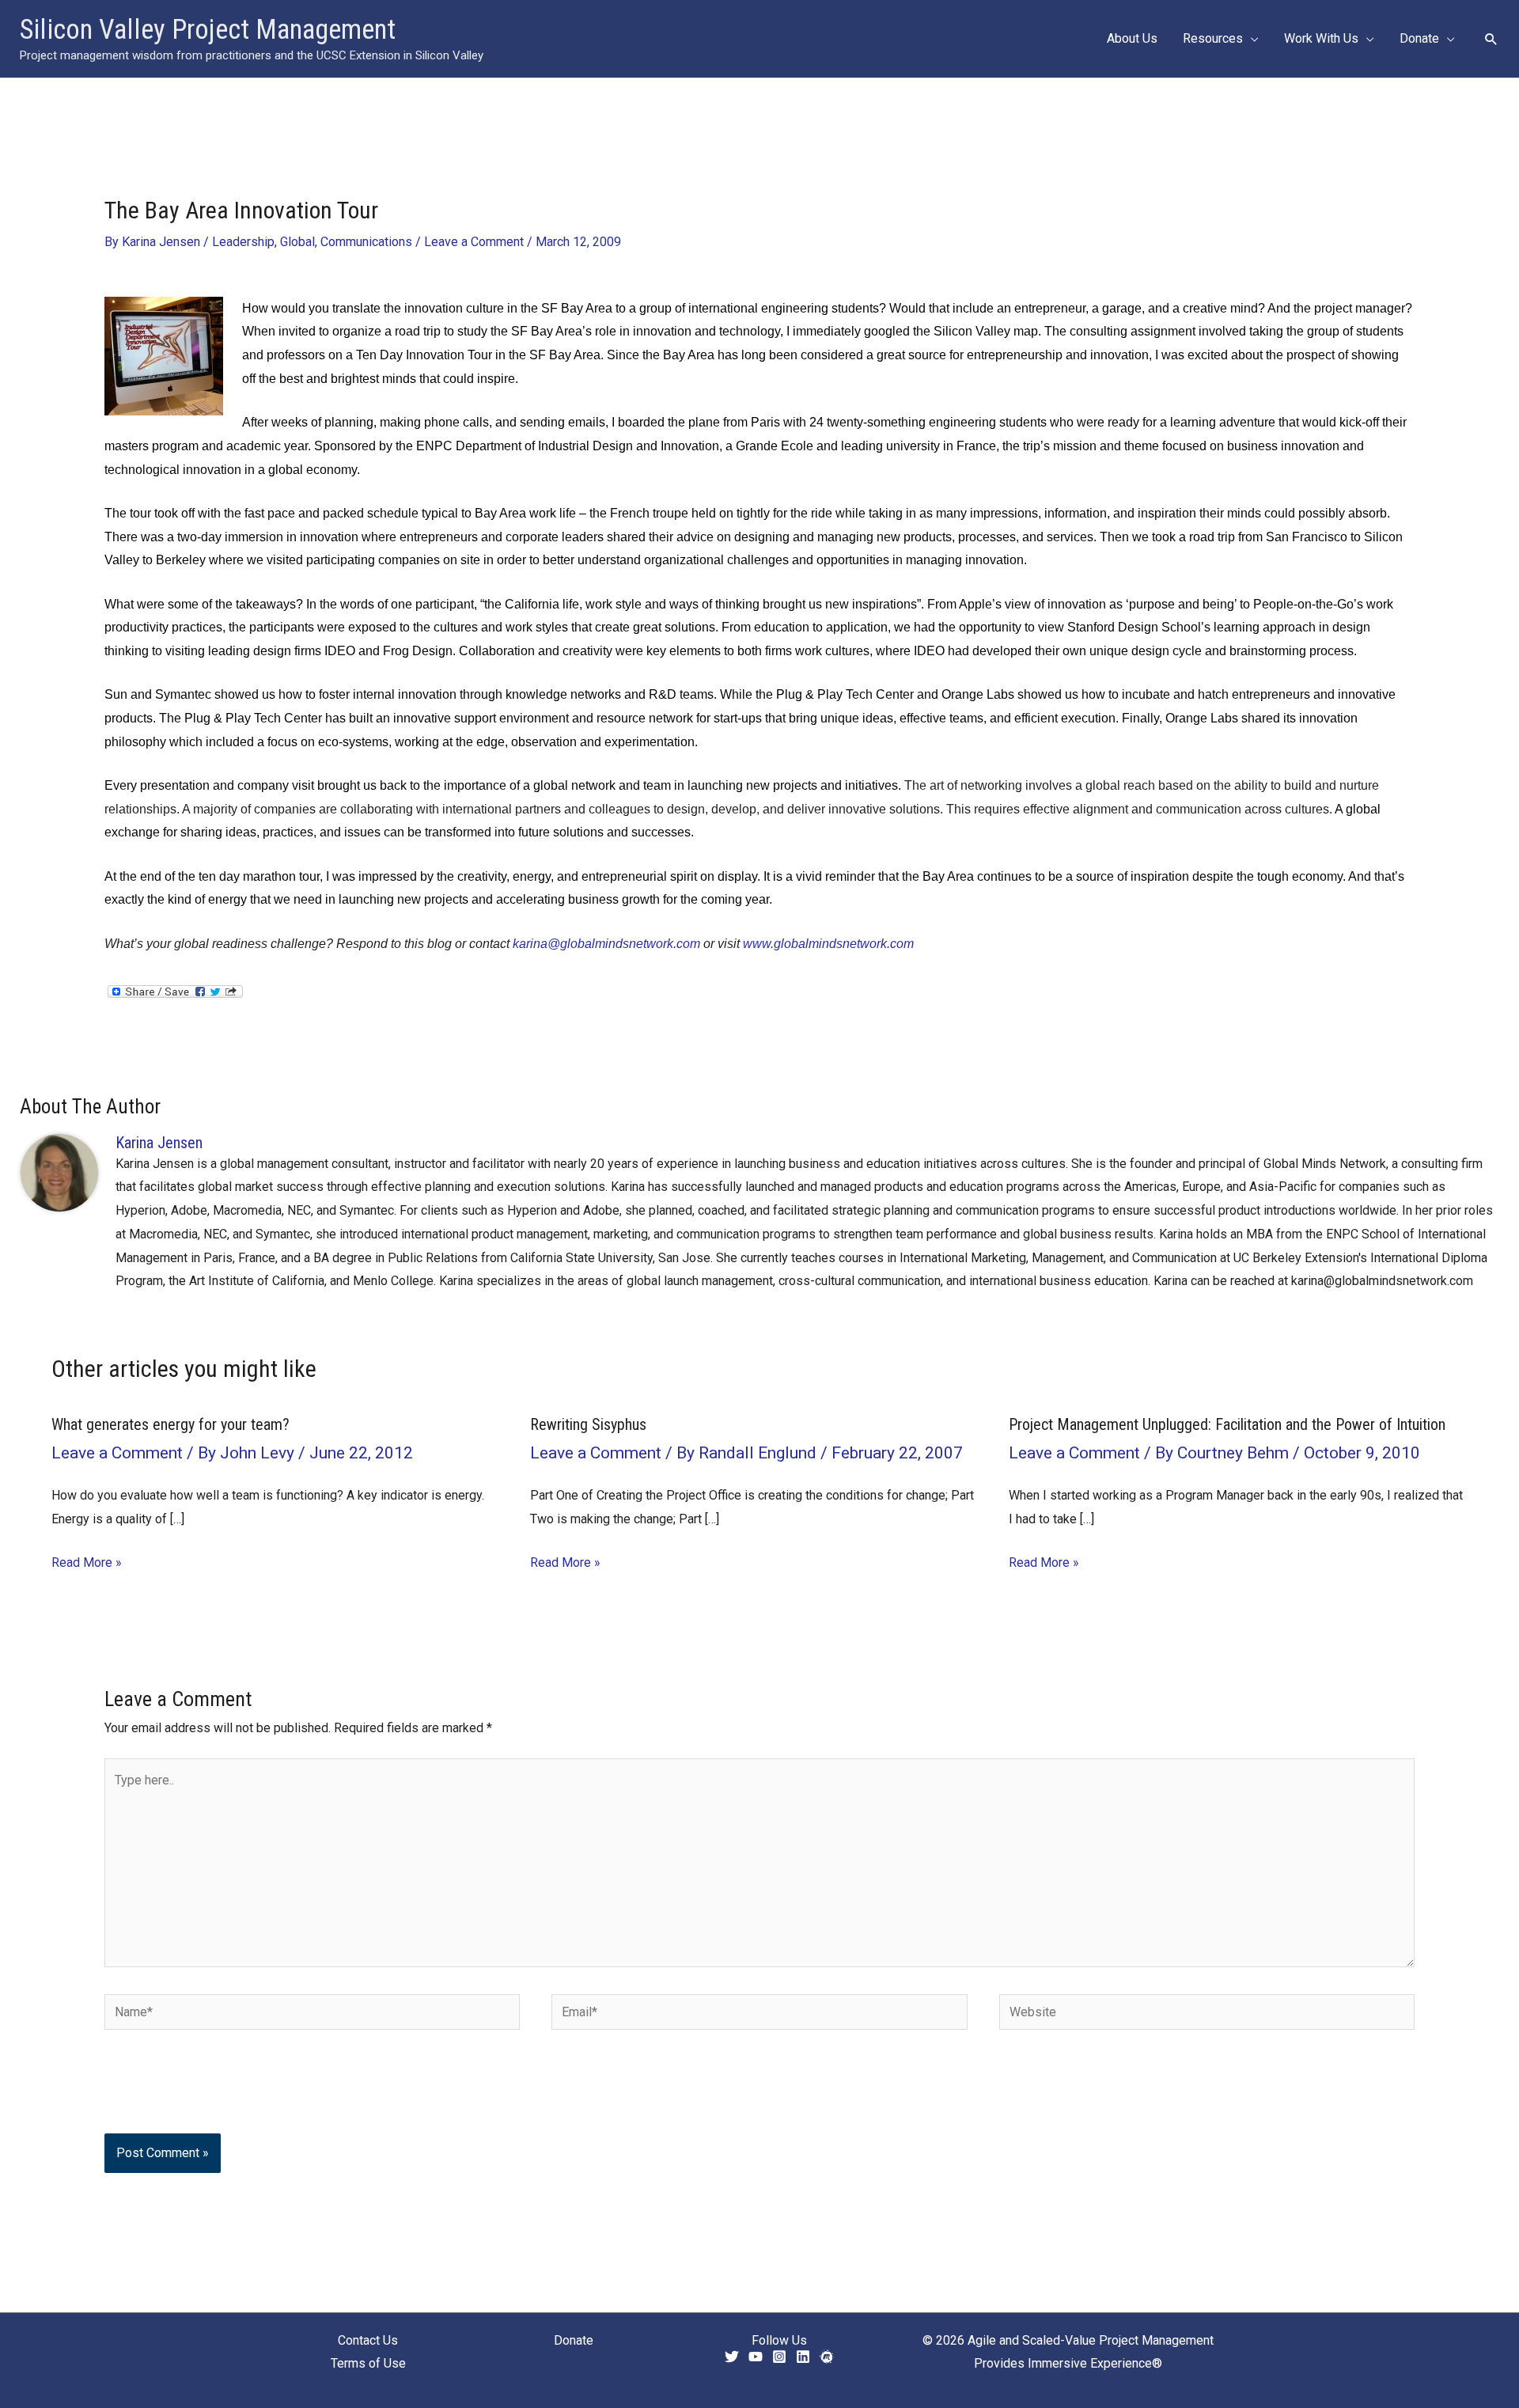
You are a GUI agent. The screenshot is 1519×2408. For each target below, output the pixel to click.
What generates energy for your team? (170, 1424)
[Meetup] (827, 2357)
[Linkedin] (803, 2357)
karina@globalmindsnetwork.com (606, 944)
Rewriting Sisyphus (588, 1424)
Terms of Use (368, 2363)
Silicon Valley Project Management (208, 30)
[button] (1251, 39)
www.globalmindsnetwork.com (828, 944)
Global (297, 242)
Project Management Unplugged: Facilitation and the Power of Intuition (1227, 1424)
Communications (366, 242)
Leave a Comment (474, 242)
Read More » (87, 1562)
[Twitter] (732, 2357)
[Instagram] (779, 2357)
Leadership (243, 242)
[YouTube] (756, 2357)
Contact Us (368, 2340)
